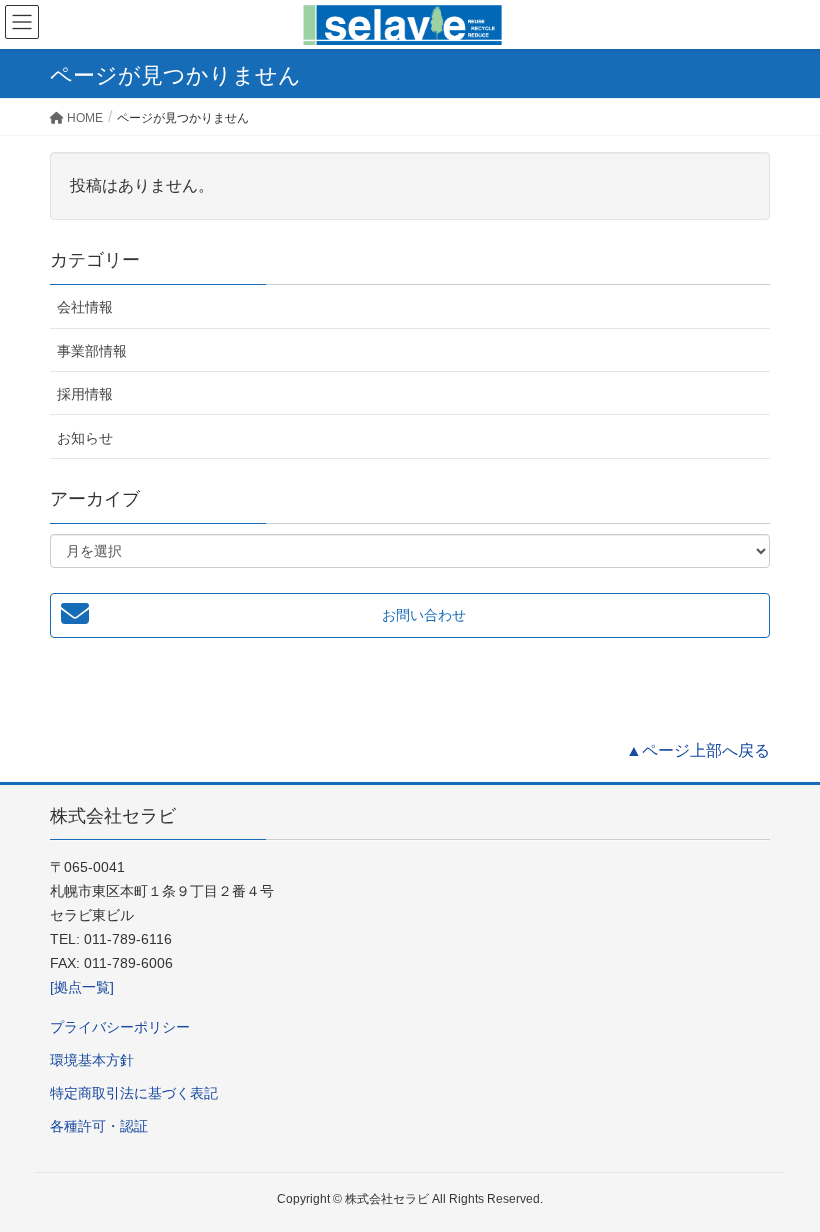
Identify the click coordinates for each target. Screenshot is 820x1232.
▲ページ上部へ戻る (698, 750)
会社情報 (85, 307)
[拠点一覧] (82, 987)
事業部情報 (92, 351)
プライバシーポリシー (120, 1027)
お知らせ (85, 438)
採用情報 (85, 394)
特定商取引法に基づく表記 (134, 1093)
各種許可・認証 (99, 1126)
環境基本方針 (92, 1060)
